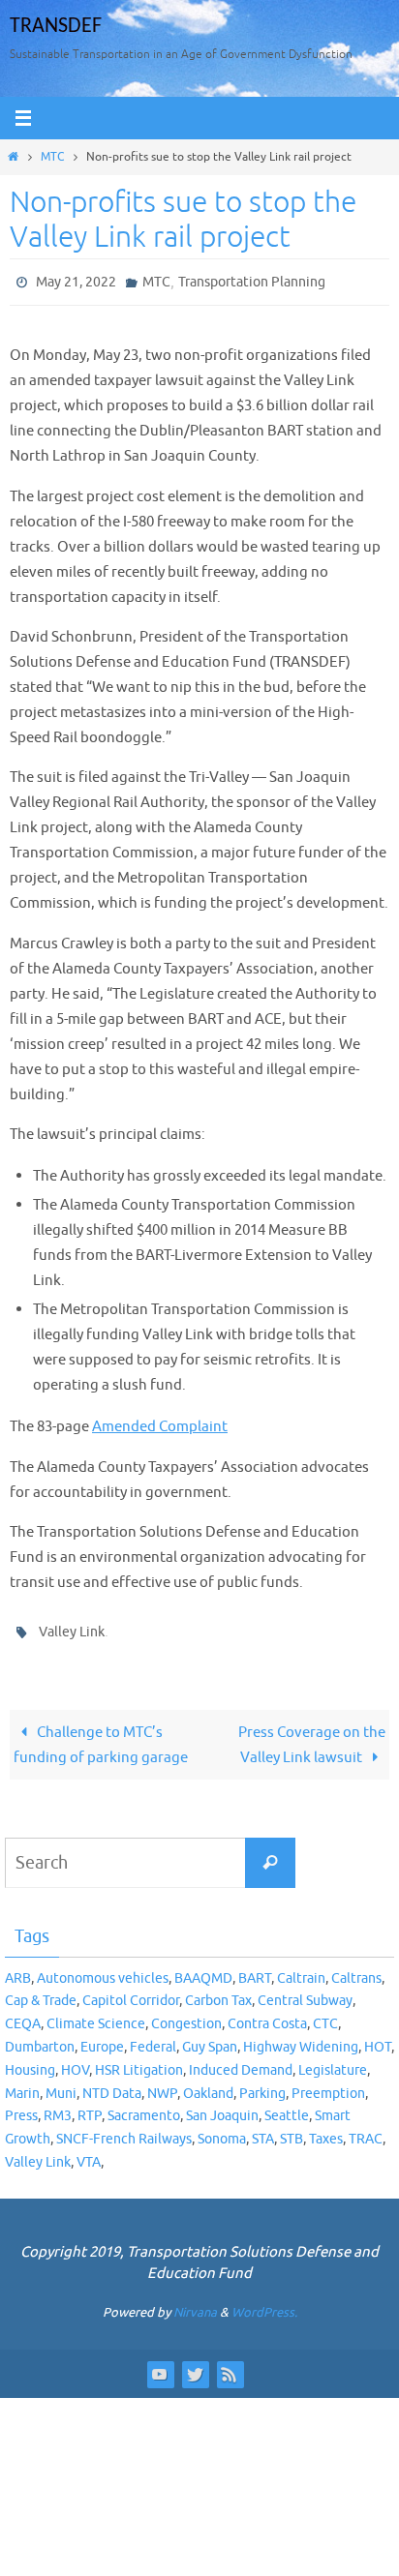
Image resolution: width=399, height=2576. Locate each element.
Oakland (208, 2084)
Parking (262, 2084)
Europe (102, 2038)
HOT (378, 2038)
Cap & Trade (41, 1992)
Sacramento (144, 2107)
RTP (90, 2107)
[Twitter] (195, 2365)
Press (21, 2107)
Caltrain (301, 1969)
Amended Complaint (160, 1423)
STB (292, 2130)
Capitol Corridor (131, 1992)
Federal (153, 2038)
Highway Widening (301, 2038)
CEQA (23, 2015)
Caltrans (356, 1969)
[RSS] (230, 2365)
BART (255, 1969)
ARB (18, 1969)
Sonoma (222, 2130)
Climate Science (96, 2015)
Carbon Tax (218, 1992)
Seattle (287, 2107)
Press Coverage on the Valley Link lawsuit (312, 1736)
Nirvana (195, 2304)
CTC (325, 2015)
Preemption (328, 2084)
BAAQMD (203, 1969)
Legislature (333, 2062)
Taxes (326, 2130)
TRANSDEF (56, 27)
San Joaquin (222, 2107)
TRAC (366, 2130)
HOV (75, 2062)
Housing (30, 2062)
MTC (52, 157)
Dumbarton (40, 2038)
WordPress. (264, 2304)
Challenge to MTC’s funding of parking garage (101, 1736)
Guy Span (210, 2038)
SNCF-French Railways (124, 2130)
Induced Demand (241, 2062)
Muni (61, 2084)
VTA (89, 2154)
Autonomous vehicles (103, 1969)
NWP (162, 2084)
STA (263, 2130)
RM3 (58, 2107)
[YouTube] (160, 2365)
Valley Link (72, 1626)
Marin (22, 2084)
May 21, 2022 (76, 280)
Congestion (186, 2015)
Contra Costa (267, 2015)
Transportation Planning (252, 280)
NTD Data (112, 2084)
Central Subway (305, 1992)
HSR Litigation (139, 2062)
